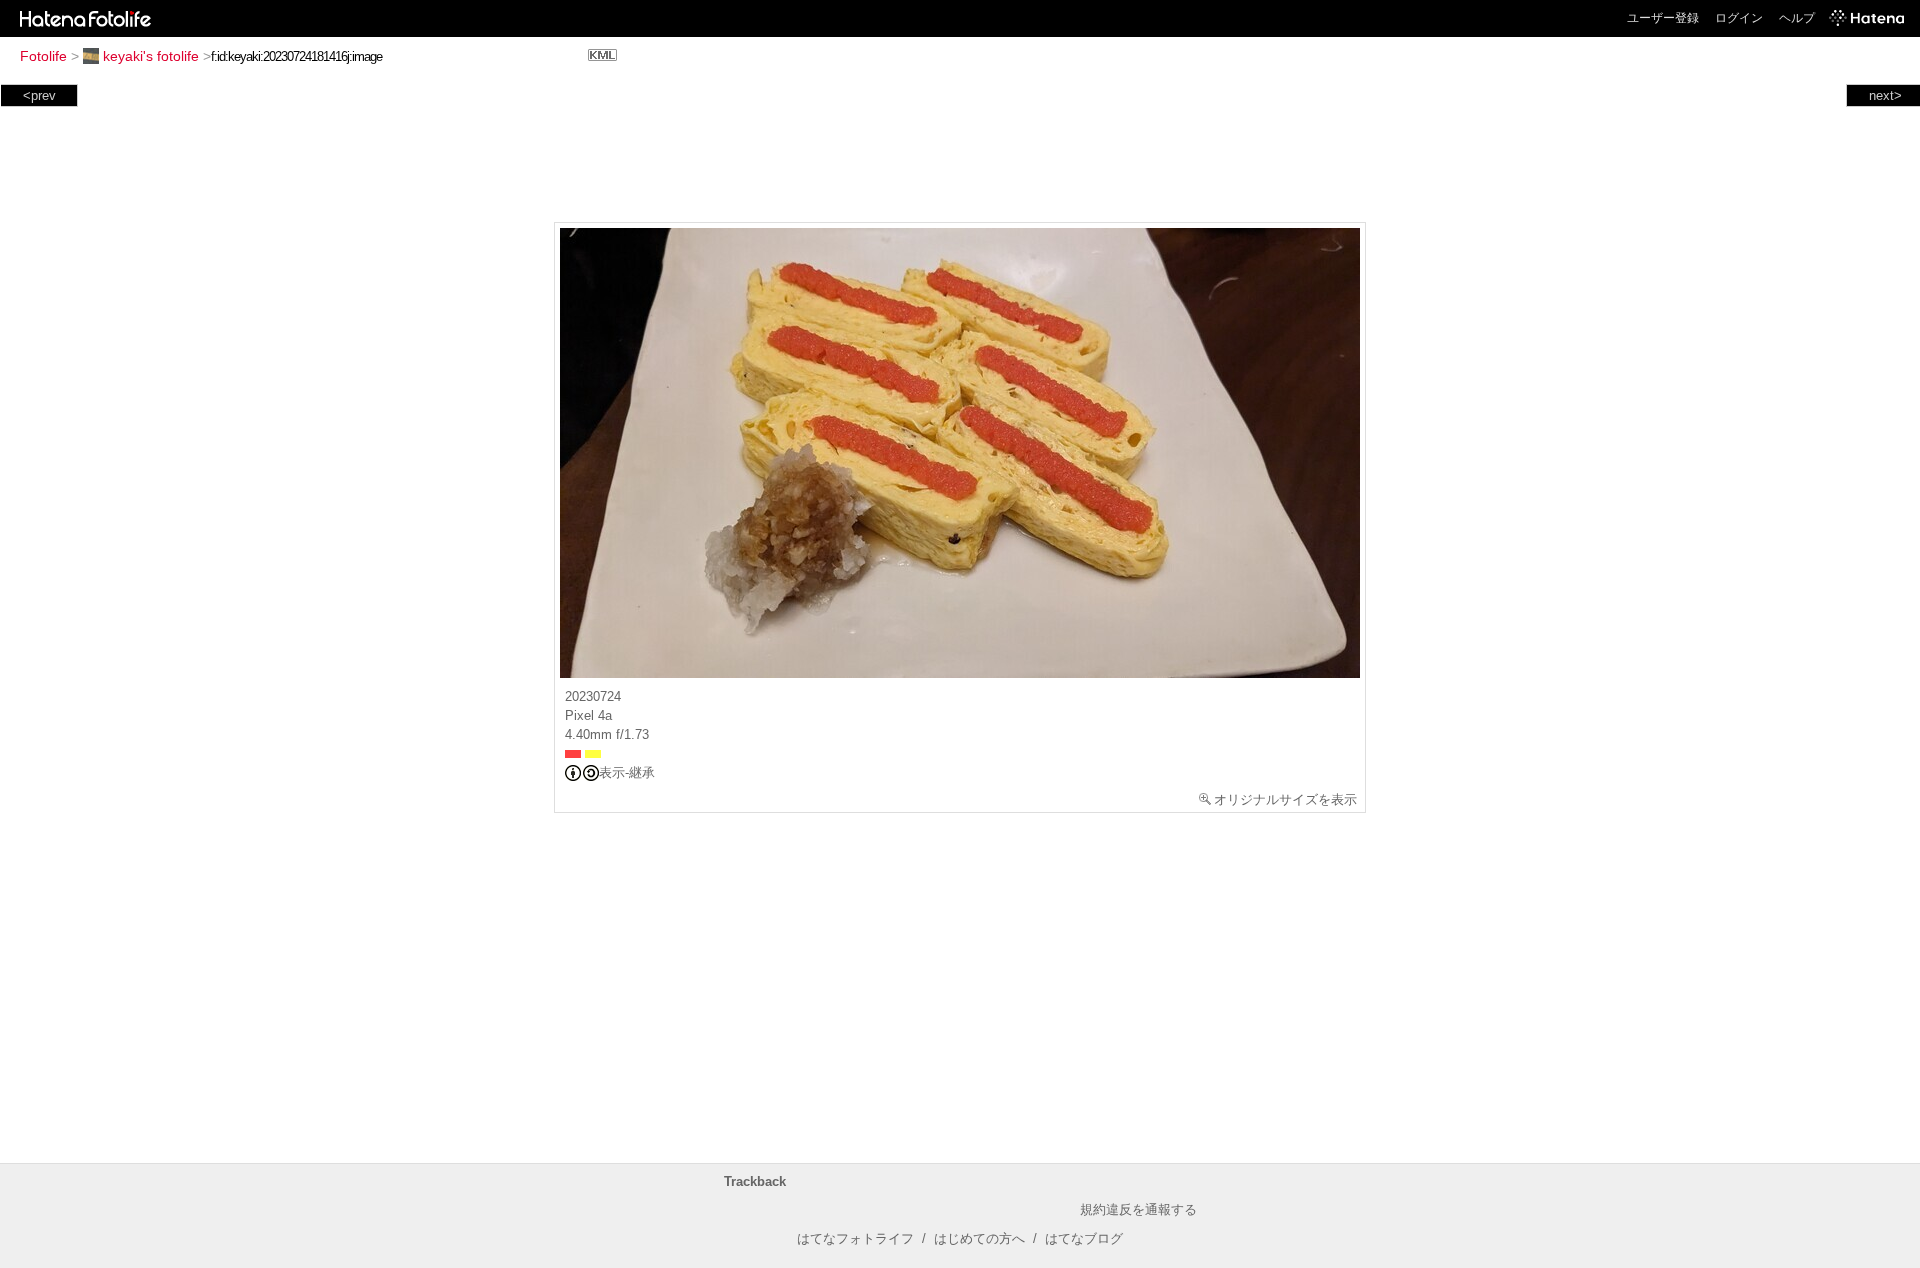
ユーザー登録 (1663, 18)
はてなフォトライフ (855, 1238)
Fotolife (43, 56)
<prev (39, 95)
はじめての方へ (979, 1238)
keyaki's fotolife (151, 56)
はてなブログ (1084, 1238)
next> (1885, 95)
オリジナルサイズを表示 (1285, 799)
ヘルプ (1797, 18)
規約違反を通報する (1138, 1209)
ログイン (1739, 18)
